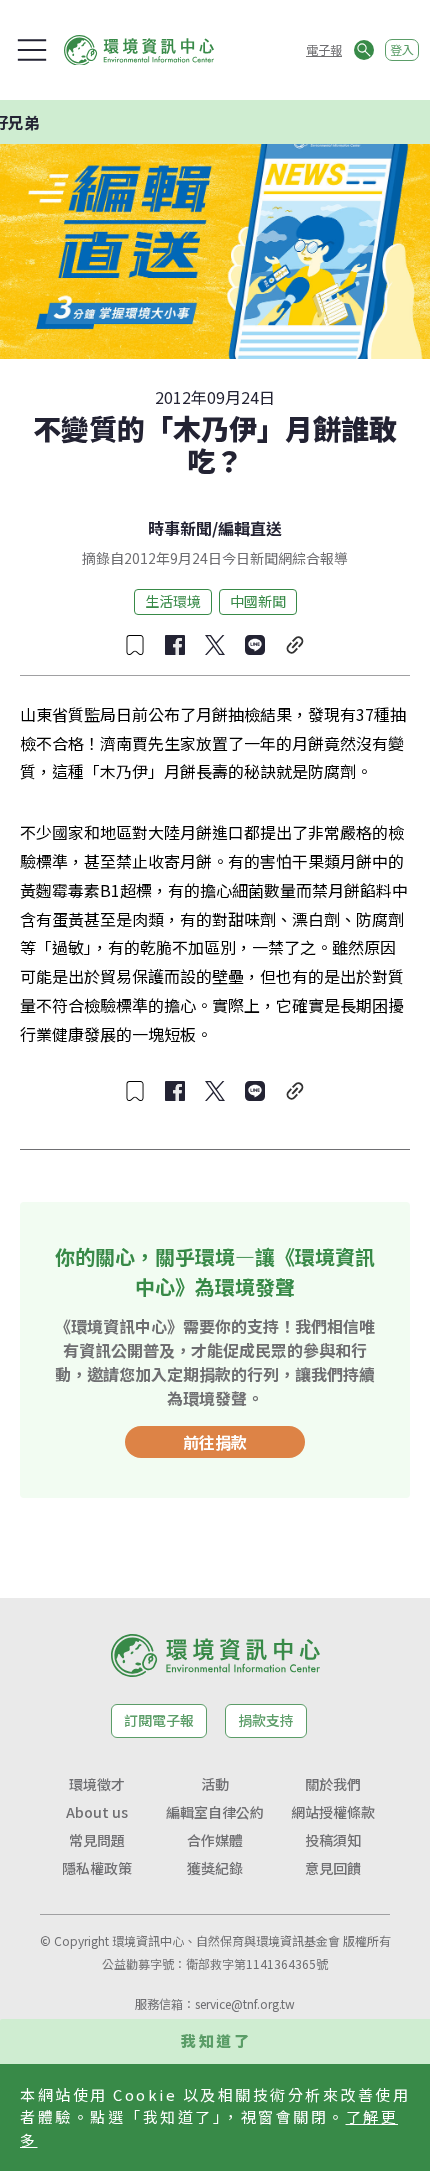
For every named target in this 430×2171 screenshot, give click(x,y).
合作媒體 (215, 1840)
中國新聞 (258, 601)
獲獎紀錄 (215, 1868)
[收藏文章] (135, 645)
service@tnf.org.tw (245, 2003)
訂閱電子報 (159, 1720)
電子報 (324, 49)
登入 (402, 49)
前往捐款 (215, 1442)
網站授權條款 (333, 1812)
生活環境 (173, 601)
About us (97, 1812)
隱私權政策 (97, 1868)
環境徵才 (97, 1784)
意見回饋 (333, 1868)
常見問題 (97, 1840)
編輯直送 (250, 528)
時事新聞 (180, 528)
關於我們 (333, 1784)
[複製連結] (295, 645)
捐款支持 (266, 1720)
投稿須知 (333, 1840)
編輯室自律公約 (215, 1812)
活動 (215, 1784)
